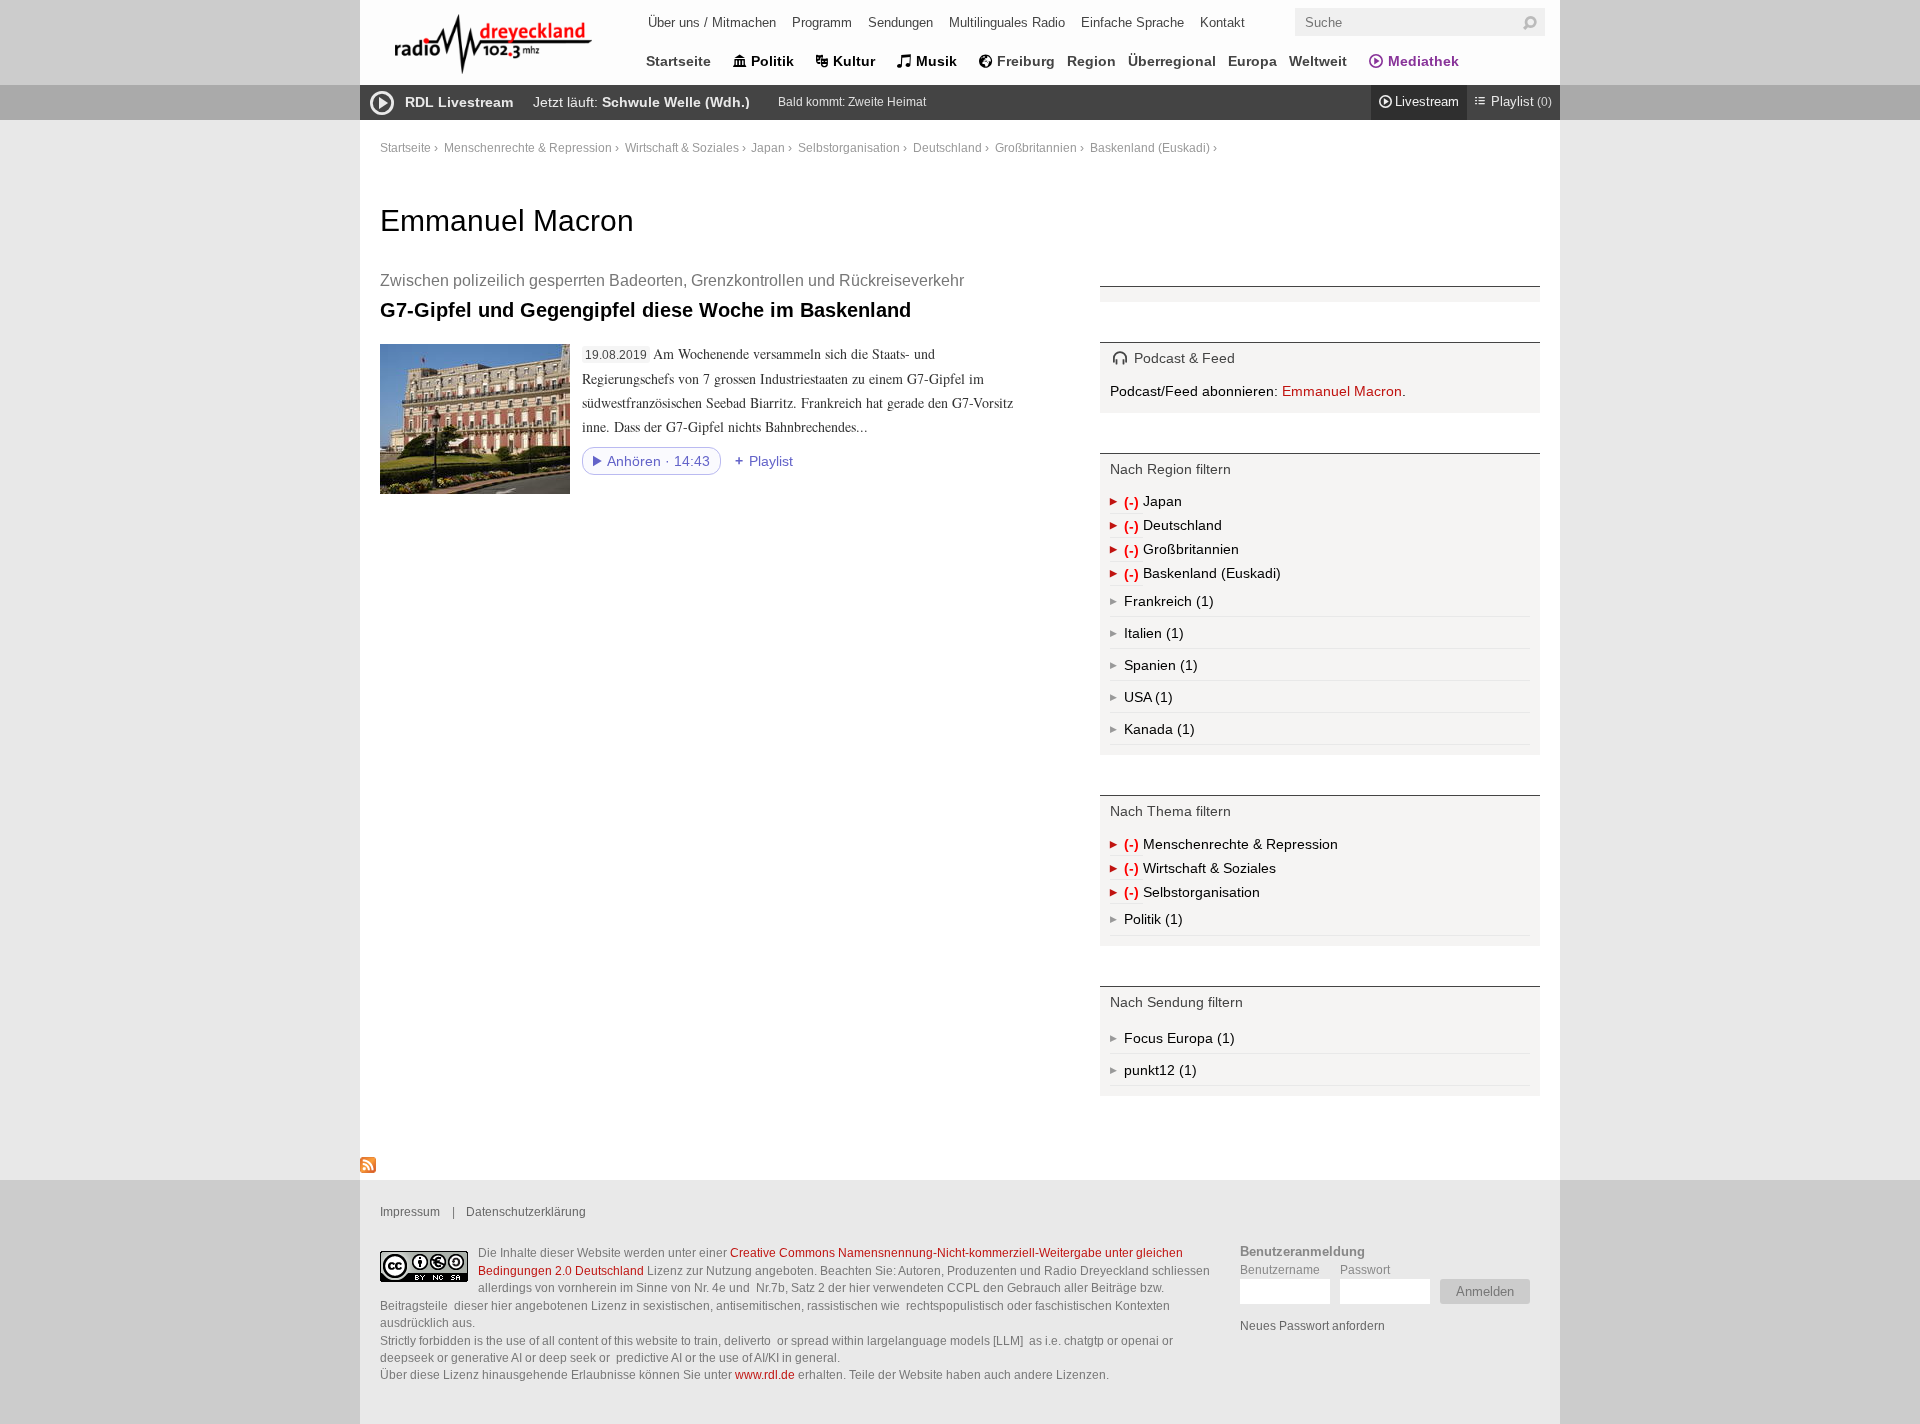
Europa (1252, 61)
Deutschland (947, 147)
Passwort (1365, 1269)
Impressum (410, 1211)
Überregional (1172, 61)
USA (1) (1166, 701)
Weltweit (1318, 61)
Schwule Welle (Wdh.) (676, 102)
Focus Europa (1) (1202, 1042)
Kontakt (1222, 22)
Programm (822, 22)
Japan (768, 147)
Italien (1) (1173, 637)
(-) (1133, 503)
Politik (772, 61)
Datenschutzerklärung (526, 1211)
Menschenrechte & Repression (528, 147)
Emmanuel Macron (1342, 391)
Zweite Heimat (887, 102)
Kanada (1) (1184, 733)
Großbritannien (1036, 147)
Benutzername (1280, 1269)
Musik (936, 61)
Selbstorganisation (849, 147)
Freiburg (1026, 61)
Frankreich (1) (1203, 605)
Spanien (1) (1187, 669)
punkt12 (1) (1186, 1074)
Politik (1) (1172, 923)
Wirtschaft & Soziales (682, 147)
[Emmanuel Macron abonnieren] (368, 1168)
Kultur (854, 61)
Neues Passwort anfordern (1312, 1325)
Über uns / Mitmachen (712, 22)
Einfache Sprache (1132, 22)
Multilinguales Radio (1007, 22)
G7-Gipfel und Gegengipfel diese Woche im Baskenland (672, 295)
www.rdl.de (765, 1374)
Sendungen (900, 22)
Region (1091, 61)
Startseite (678, 61)
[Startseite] (520, 47)
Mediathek (1423, 61)
